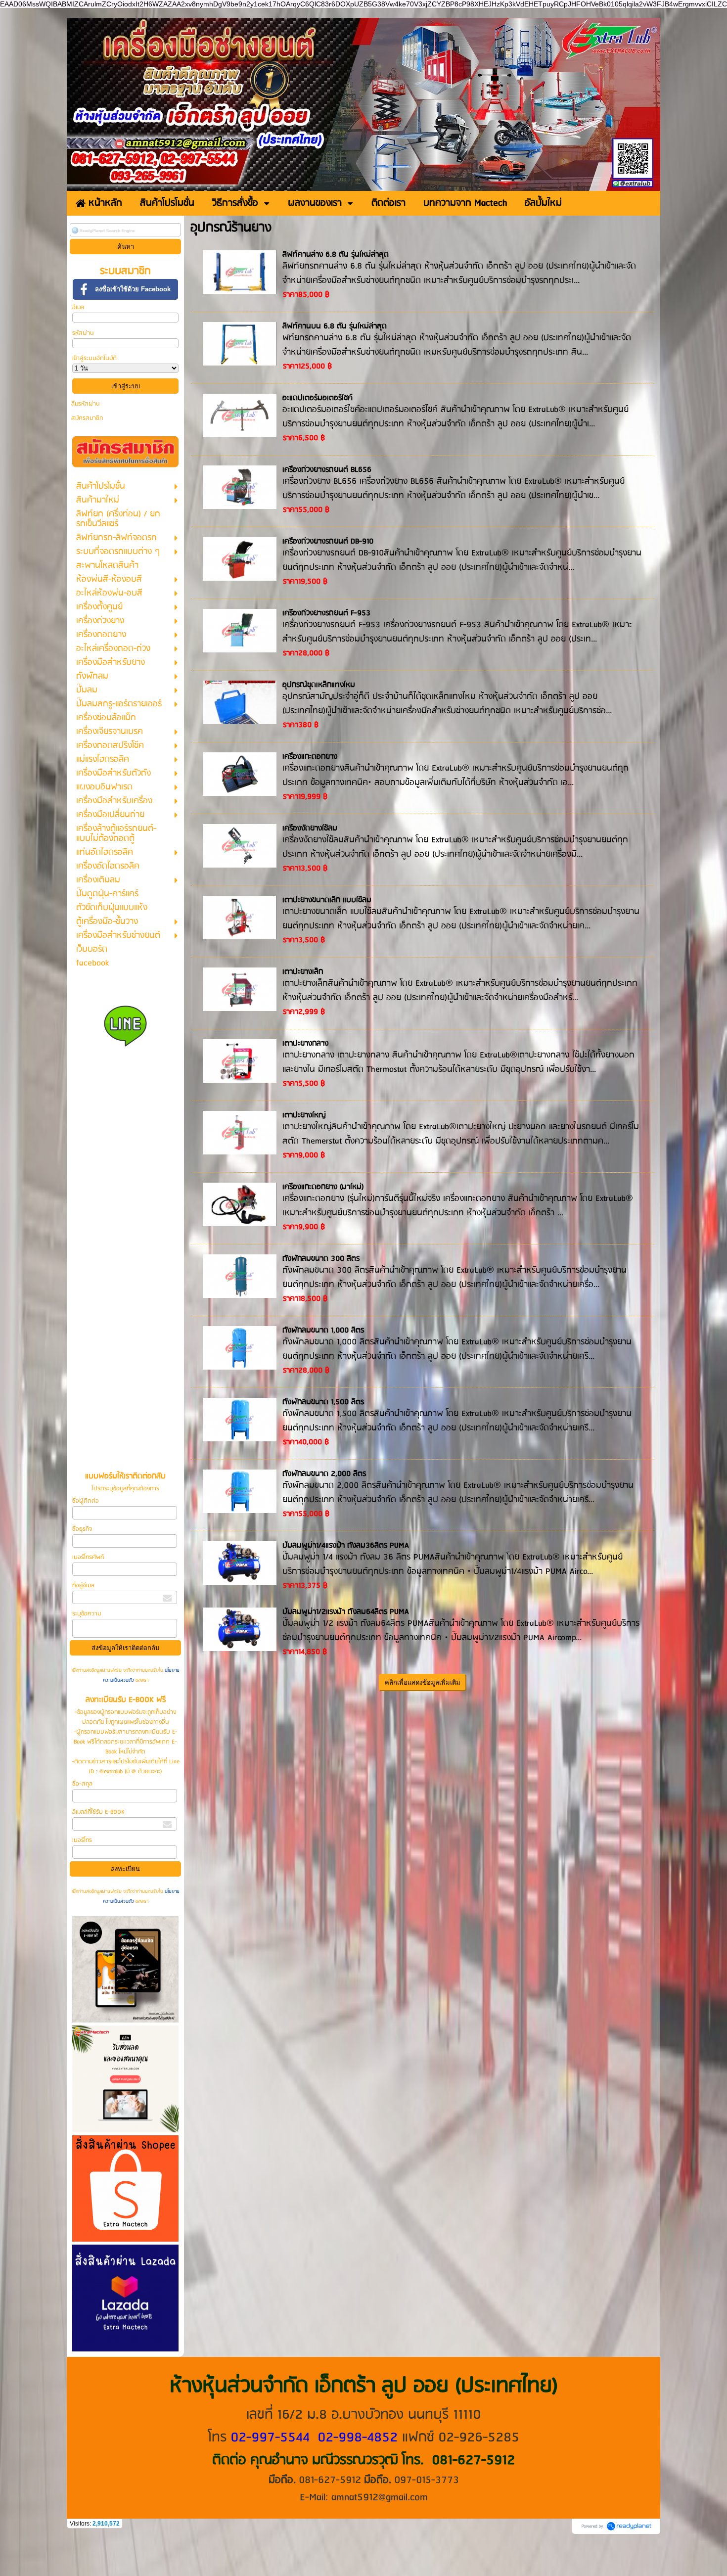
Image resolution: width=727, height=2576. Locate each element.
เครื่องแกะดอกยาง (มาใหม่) (323, 1187)
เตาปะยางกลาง (305, 1044)
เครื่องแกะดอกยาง (310, 757)
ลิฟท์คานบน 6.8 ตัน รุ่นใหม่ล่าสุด (335, 326)
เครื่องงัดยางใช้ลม (310, 828)
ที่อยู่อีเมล (83, 1586)
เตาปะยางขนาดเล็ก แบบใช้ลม (327, 900)
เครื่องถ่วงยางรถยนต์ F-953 (326, 613)
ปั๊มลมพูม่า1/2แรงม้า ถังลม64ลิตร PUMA (346, 1612)
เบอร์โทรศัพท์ (88, 1557)
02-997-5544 (270, 2438)
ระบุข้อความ (87, 1614)
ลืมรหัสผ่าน (86, 404)
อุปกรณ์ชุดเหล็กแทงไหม (319, 685)
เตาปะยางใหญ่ (304, 1115)
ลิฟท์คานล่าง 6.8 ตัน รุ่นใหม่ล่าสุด (336, 255)
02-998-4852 (358, 2438)
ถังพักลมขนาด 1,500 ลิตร (323, 1402)
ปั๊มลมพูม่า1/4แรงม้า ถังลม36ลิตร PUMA (346, 1546)
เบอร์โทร (82, 1840)
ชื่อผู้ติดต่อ (86, 1501)
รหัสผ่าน (83, 333)
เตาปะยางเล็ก (303, 972)
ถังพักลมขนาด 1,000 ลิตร (323, 1331)
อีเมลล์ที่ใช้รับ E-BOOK (98, 1812)
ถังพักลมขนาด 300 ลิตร (321, 1259)
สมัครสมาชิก (87, 418)
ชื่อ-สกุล (82, 1784)
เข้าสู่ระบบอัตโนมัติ (94, 358)
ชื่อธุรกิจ (82, 1529)
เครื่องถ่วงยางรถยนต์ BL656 (327, 470)
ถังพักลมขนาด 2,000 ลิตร (324, 1474)
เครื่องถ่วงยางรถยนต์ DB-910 (328, 542)
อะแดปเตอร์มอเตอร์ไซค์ (318, 398)
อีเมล (78, 307)
